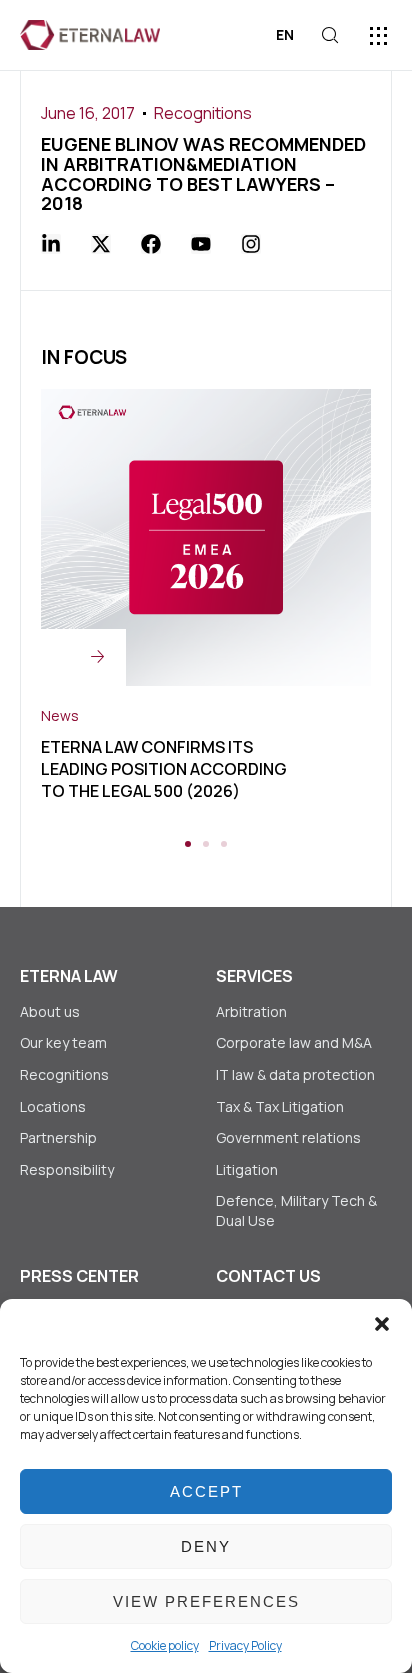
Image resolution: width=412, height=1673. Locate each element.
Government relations (288, 1137)
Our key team (63, 1042)
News (60, 715)
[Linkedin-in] (51, 244)
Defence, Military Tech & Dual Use (296, 1210)
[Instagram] (251, 244)
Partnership (58, 1137)
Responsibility (67, 1169)
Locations (53, 1106)
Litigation (247, 1169)
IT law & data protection (295, 1074)
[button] (382, 1324)
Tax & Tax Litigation (281, 1106)
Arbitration (251, 1011)
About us (50, 1011)
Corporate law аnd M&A (294, 1042)
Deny (206, 1546)
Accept (206, 1491)
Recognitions (203, 113)
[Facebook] (151, 244)
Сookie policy (165, 1645)
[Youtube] (201, 244)
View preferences (206, 1601)
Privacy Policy (245, 1645)
